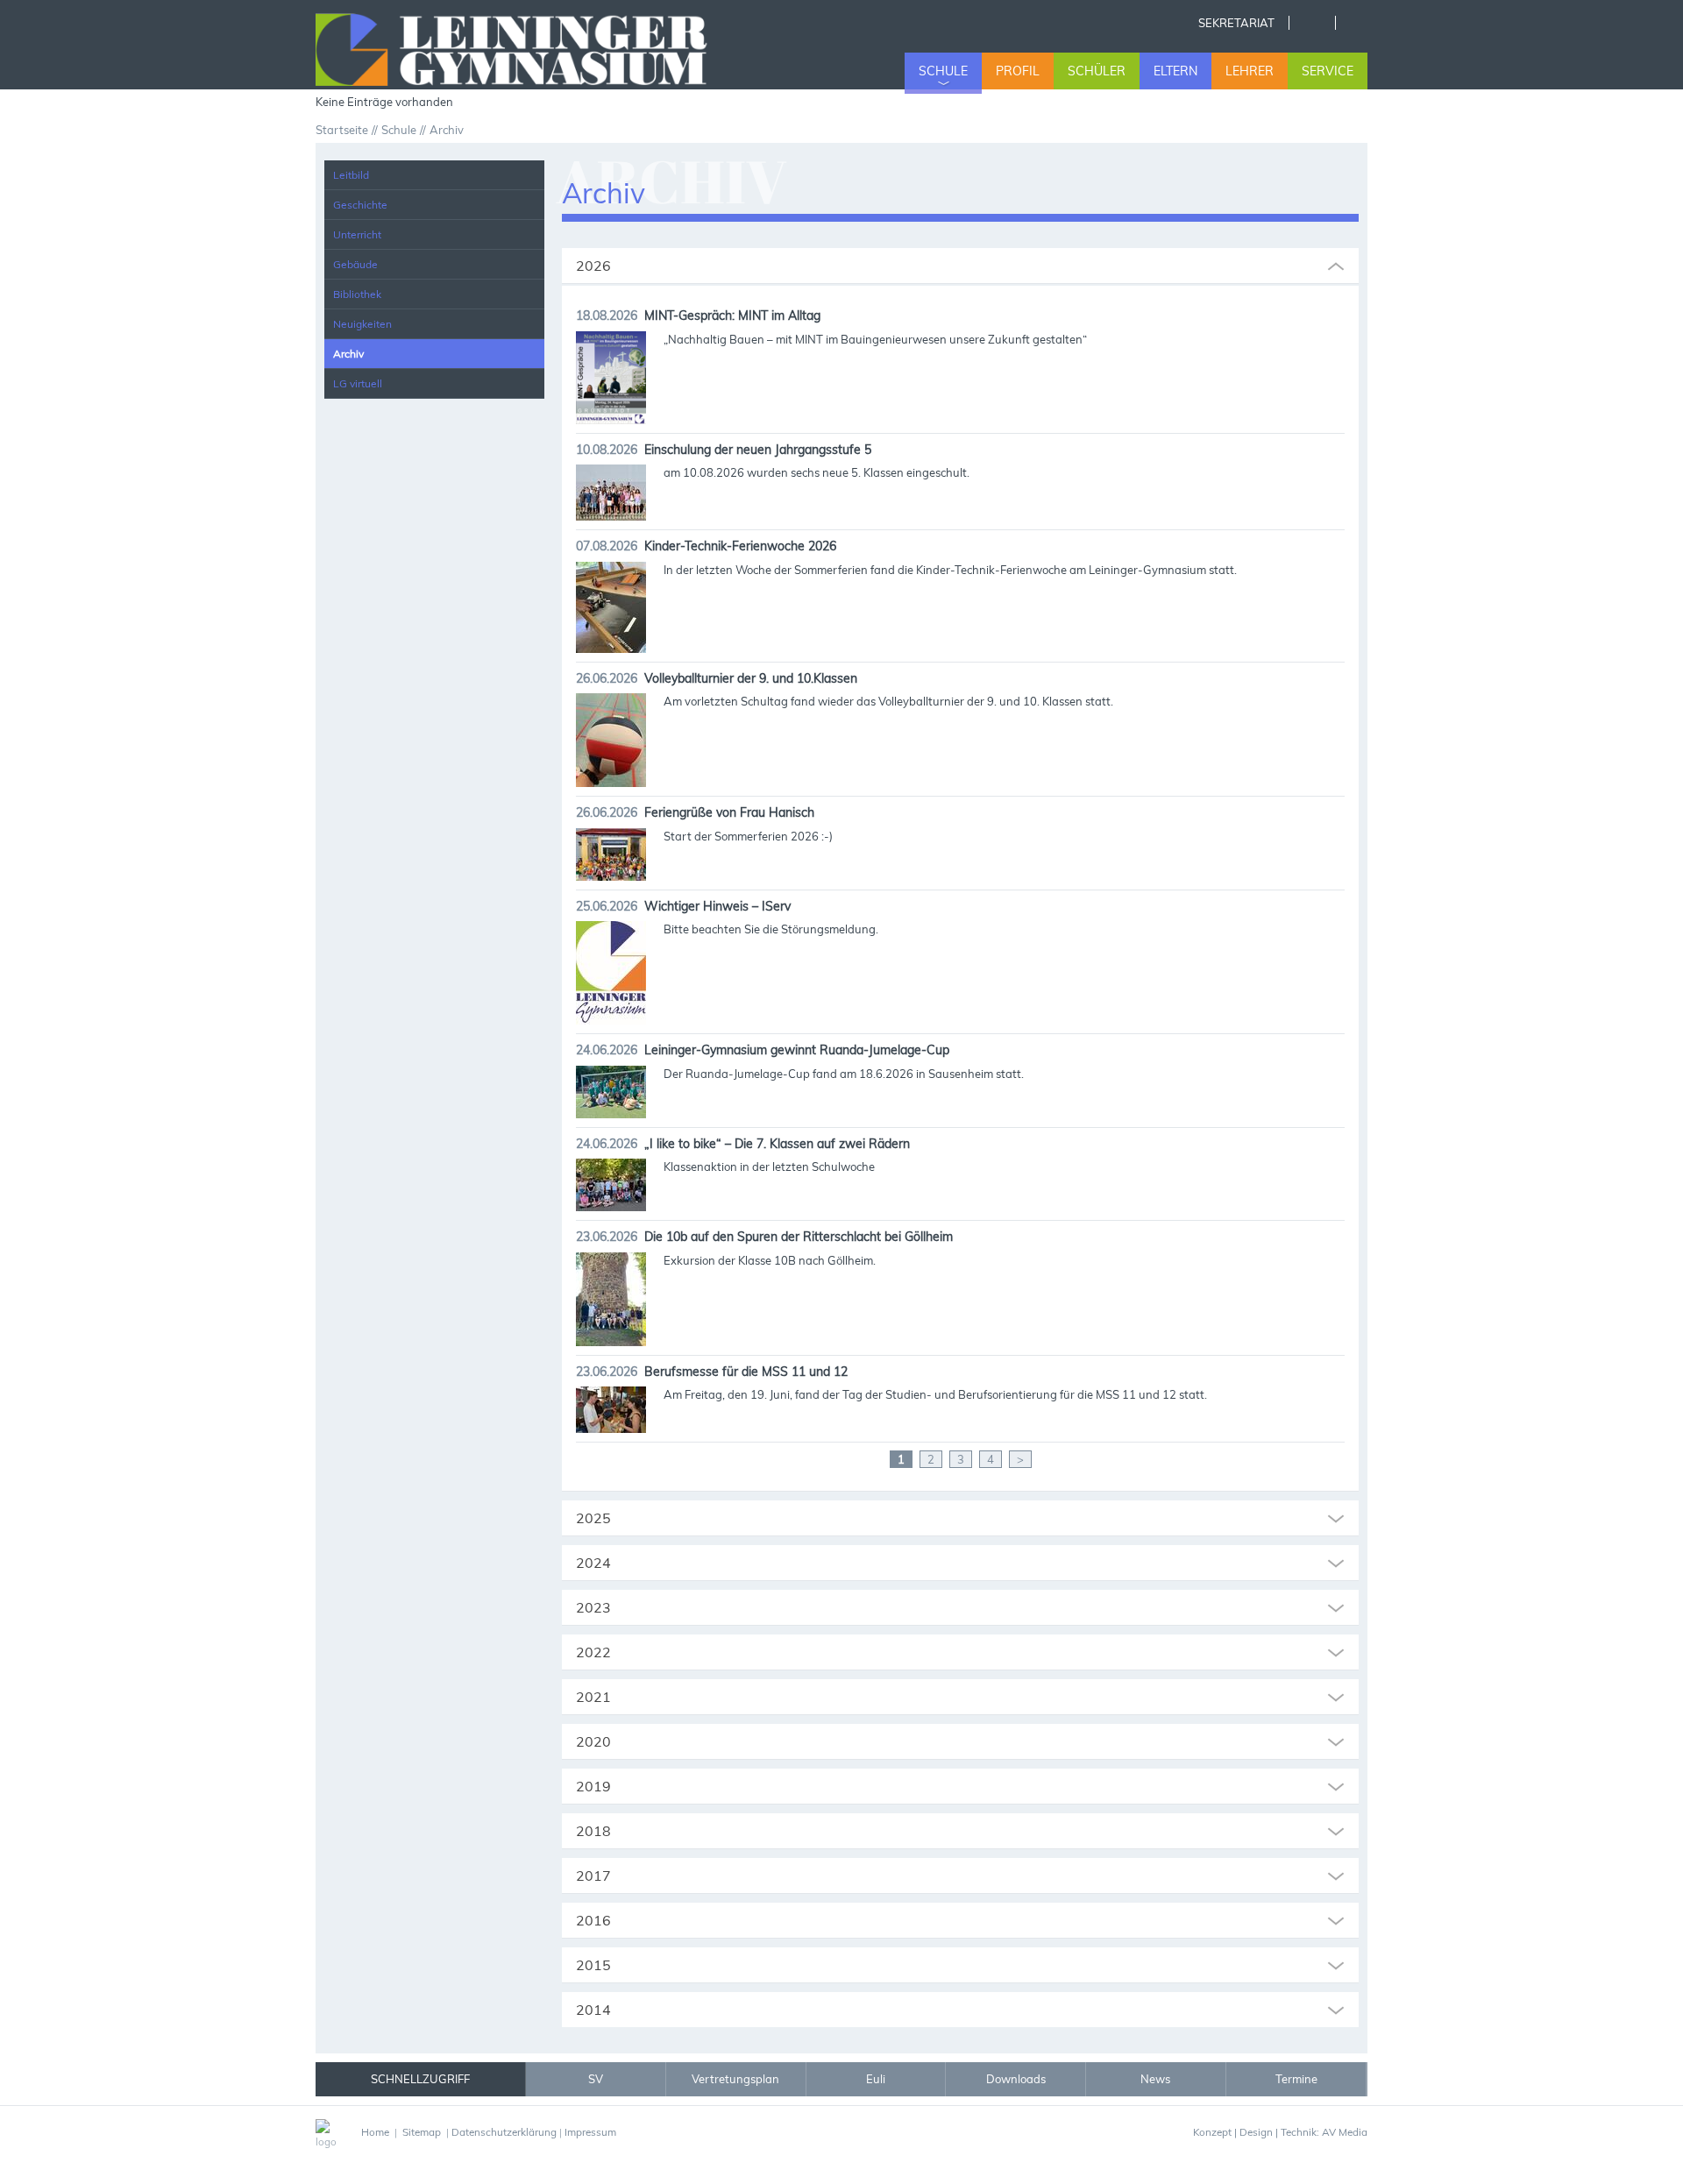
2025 (593, 1518)
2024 (593, 1563)
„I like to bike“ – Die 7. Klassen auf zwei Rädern (777, 1144)
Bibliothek (357, 294)
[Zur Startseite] (533, 47)
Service (1328, 71)
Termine (1296, 2079)
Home (1312, 23)
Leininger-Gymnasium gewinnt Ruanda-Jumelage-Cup (797, 1050)
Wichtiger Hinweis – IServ (717, 906)
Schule (943, 71)
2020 (593, 1741)
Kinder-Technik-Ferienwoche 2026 (740, 546)
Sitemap (422, 2132)
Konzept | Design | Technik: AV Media (1280, 2132)
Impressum (590, 2132)
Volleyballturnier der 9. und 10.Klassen (751, 678)
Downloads (1016, 2079)
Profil (1018, 71)
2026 (593, 266)
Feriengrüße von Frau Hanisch (729, 812)
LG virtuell (358, 383)
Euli (876, 2079)
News (1155, 2079)
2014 (593, 2010)
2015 (593, 1965)
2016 (593, 1920)
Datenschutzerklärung (504, 2132)
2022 (593, 1652)
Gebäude (355, 264)
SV (596, 2079)
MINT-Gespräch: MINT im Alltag (732, 316)
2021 (593, 1697)
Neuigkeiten (362, 324)
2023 (593, 1607)
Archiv (348, 354)
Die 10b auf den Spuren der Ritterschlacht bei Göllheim (799, 1237)
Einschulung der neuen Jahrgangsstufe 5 (758, 450)
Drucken (1358, 23)
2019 (593, 1786)
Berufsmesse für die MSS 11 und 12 (746, 1372)
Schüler (1097, 71)
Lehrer (1250, 71)
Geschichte (360, 205)
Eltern (1175, 71)
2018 (593, 1831)
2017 (593, 1876)
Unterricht (357, 234)
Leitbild (351, 175)
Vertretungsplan (735, 2079)
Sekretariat (1236, 23)
